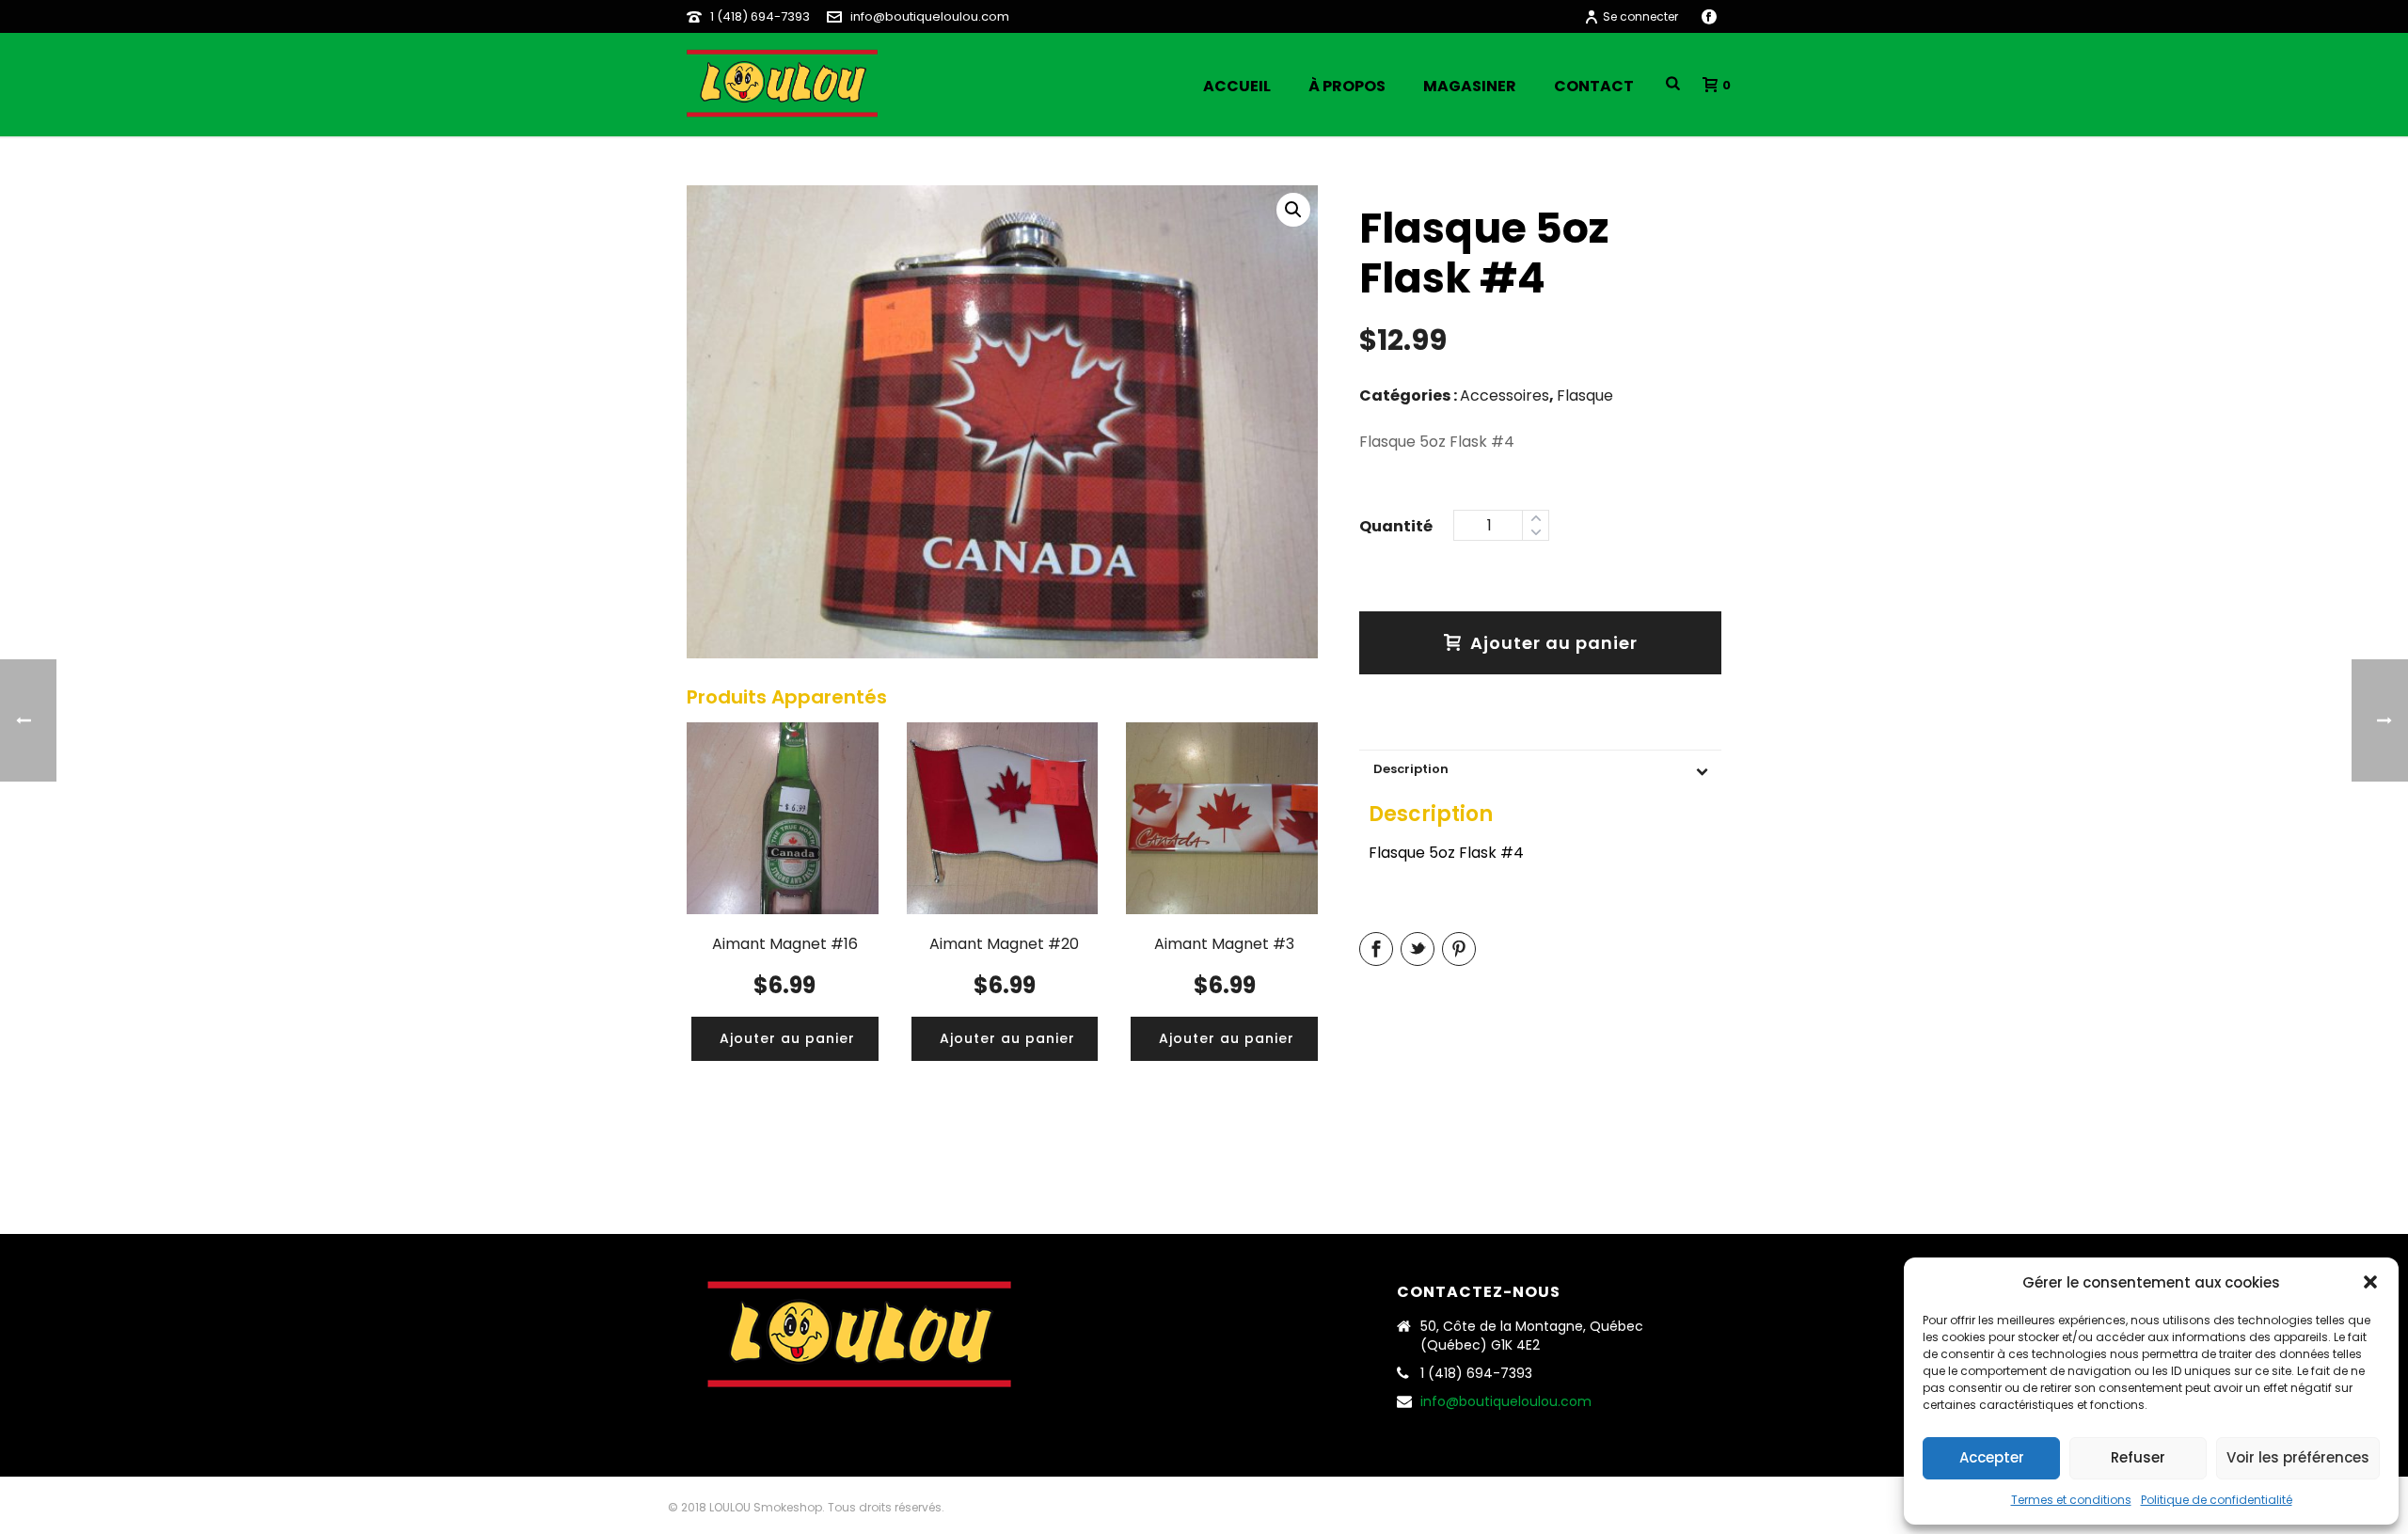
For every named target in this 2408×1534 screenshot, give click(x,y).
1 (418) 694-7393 (760, 16)
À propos (1347, 86)
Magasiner (1470, 86)
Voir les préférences (2298, 1457)
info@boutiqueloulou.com (930, 16)
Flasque (1585, 395)
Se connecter (1640, 16)
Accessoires (1505, 395)
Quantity (1396, 524)
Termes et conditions (2071, 1500)
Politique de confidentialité (2217, 1500)
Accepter (1992, 1457)
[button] (2370, 1282)
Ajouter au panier (1554, 643)
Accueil (1237, 86)
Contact (1594, 86)
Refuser (2138, 1457)
